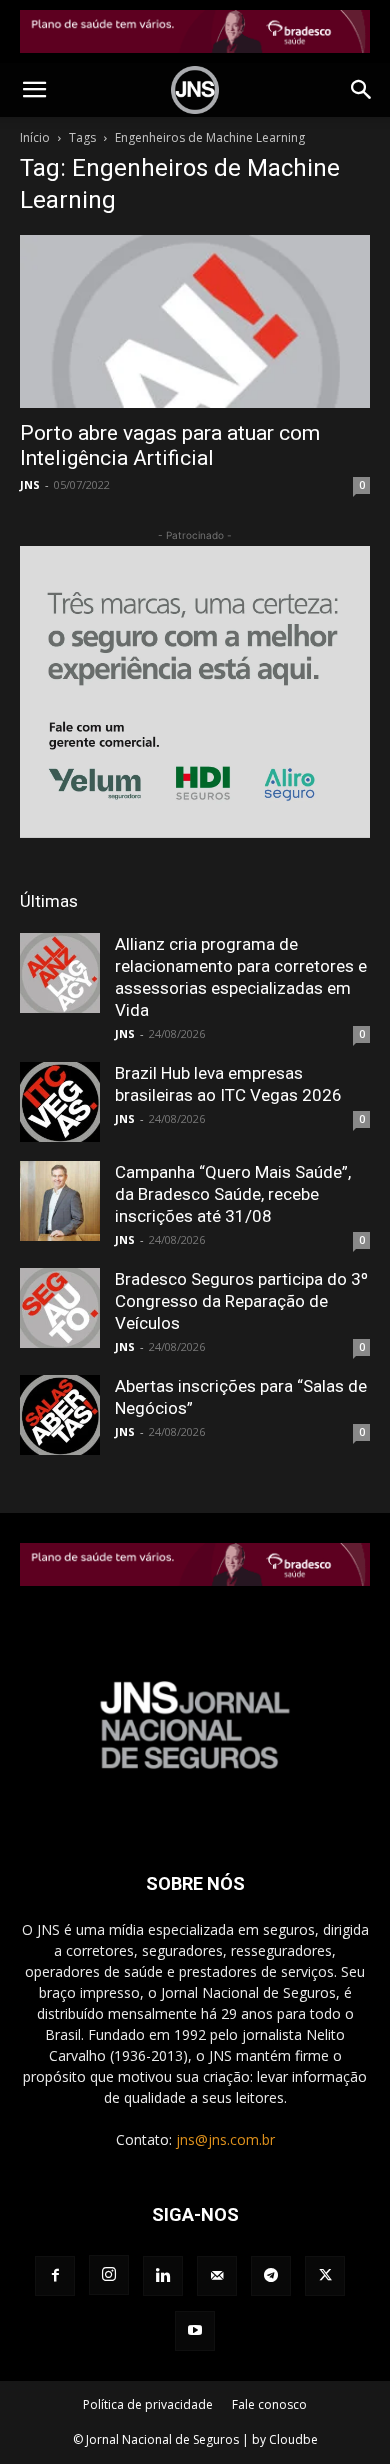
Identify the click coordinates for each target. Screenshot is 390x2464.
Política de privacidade (148, 2404)
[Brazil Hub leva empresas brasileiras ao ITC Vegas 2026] (60, 1102)
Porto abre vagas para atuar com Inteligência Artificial (170, 445)
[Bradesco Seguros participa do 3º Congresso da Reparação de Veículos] (60, 1308)
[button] (34, 90)
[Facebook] (55, 2276)
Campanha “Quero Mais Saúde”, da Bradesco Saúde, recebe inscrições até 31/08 (233, 1194)
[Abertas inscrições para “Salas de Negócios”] (60, 1415)
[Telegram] (271, 2276)
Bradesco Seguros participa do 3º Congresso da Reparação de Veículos (241, 1301)
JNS (30, 484)
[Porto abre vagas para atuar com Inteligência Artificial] (195, 321)
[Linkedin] (163, 2276)
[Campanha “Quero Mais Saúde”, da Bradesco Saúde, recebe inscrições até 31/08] (60, 1201)
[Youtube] (195, 2331)
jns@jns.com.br (225, 2139)
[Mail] (217, 2276)
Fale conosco (269, 2404)
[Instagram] (109, 2275)
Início (35, 137)
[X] (325, 2276)
